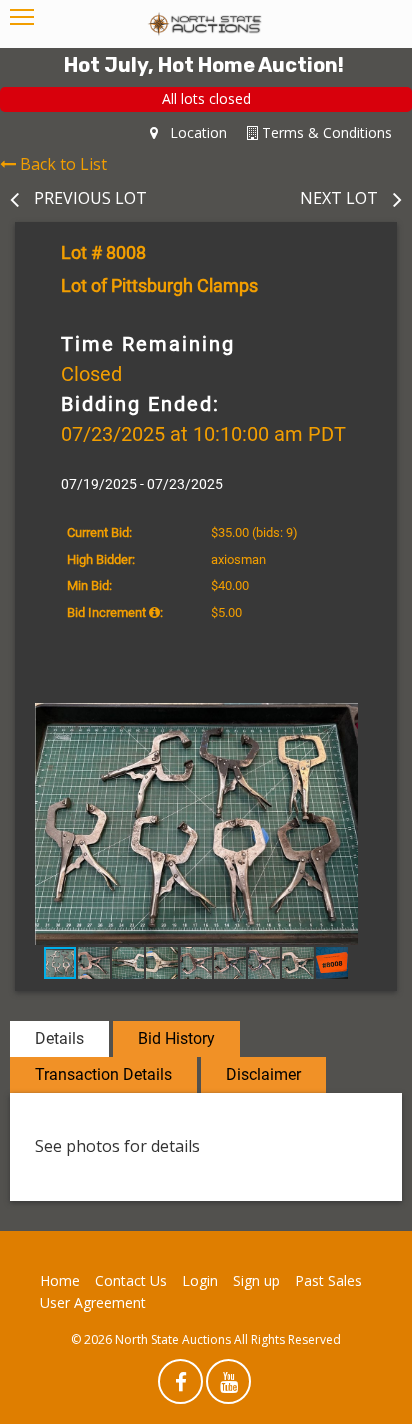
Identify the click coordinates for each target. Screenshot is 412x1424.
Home (60, 1280)
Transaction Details (103, 1074)
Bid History (176, 1038)
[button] (360, 721)
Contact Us (131, 1280)
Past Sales (328, 1280)
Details (59, 1038)
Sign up (256, 1280)
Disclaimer (263, 1074)
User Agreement (93, 1302)
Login (200, 1280)
